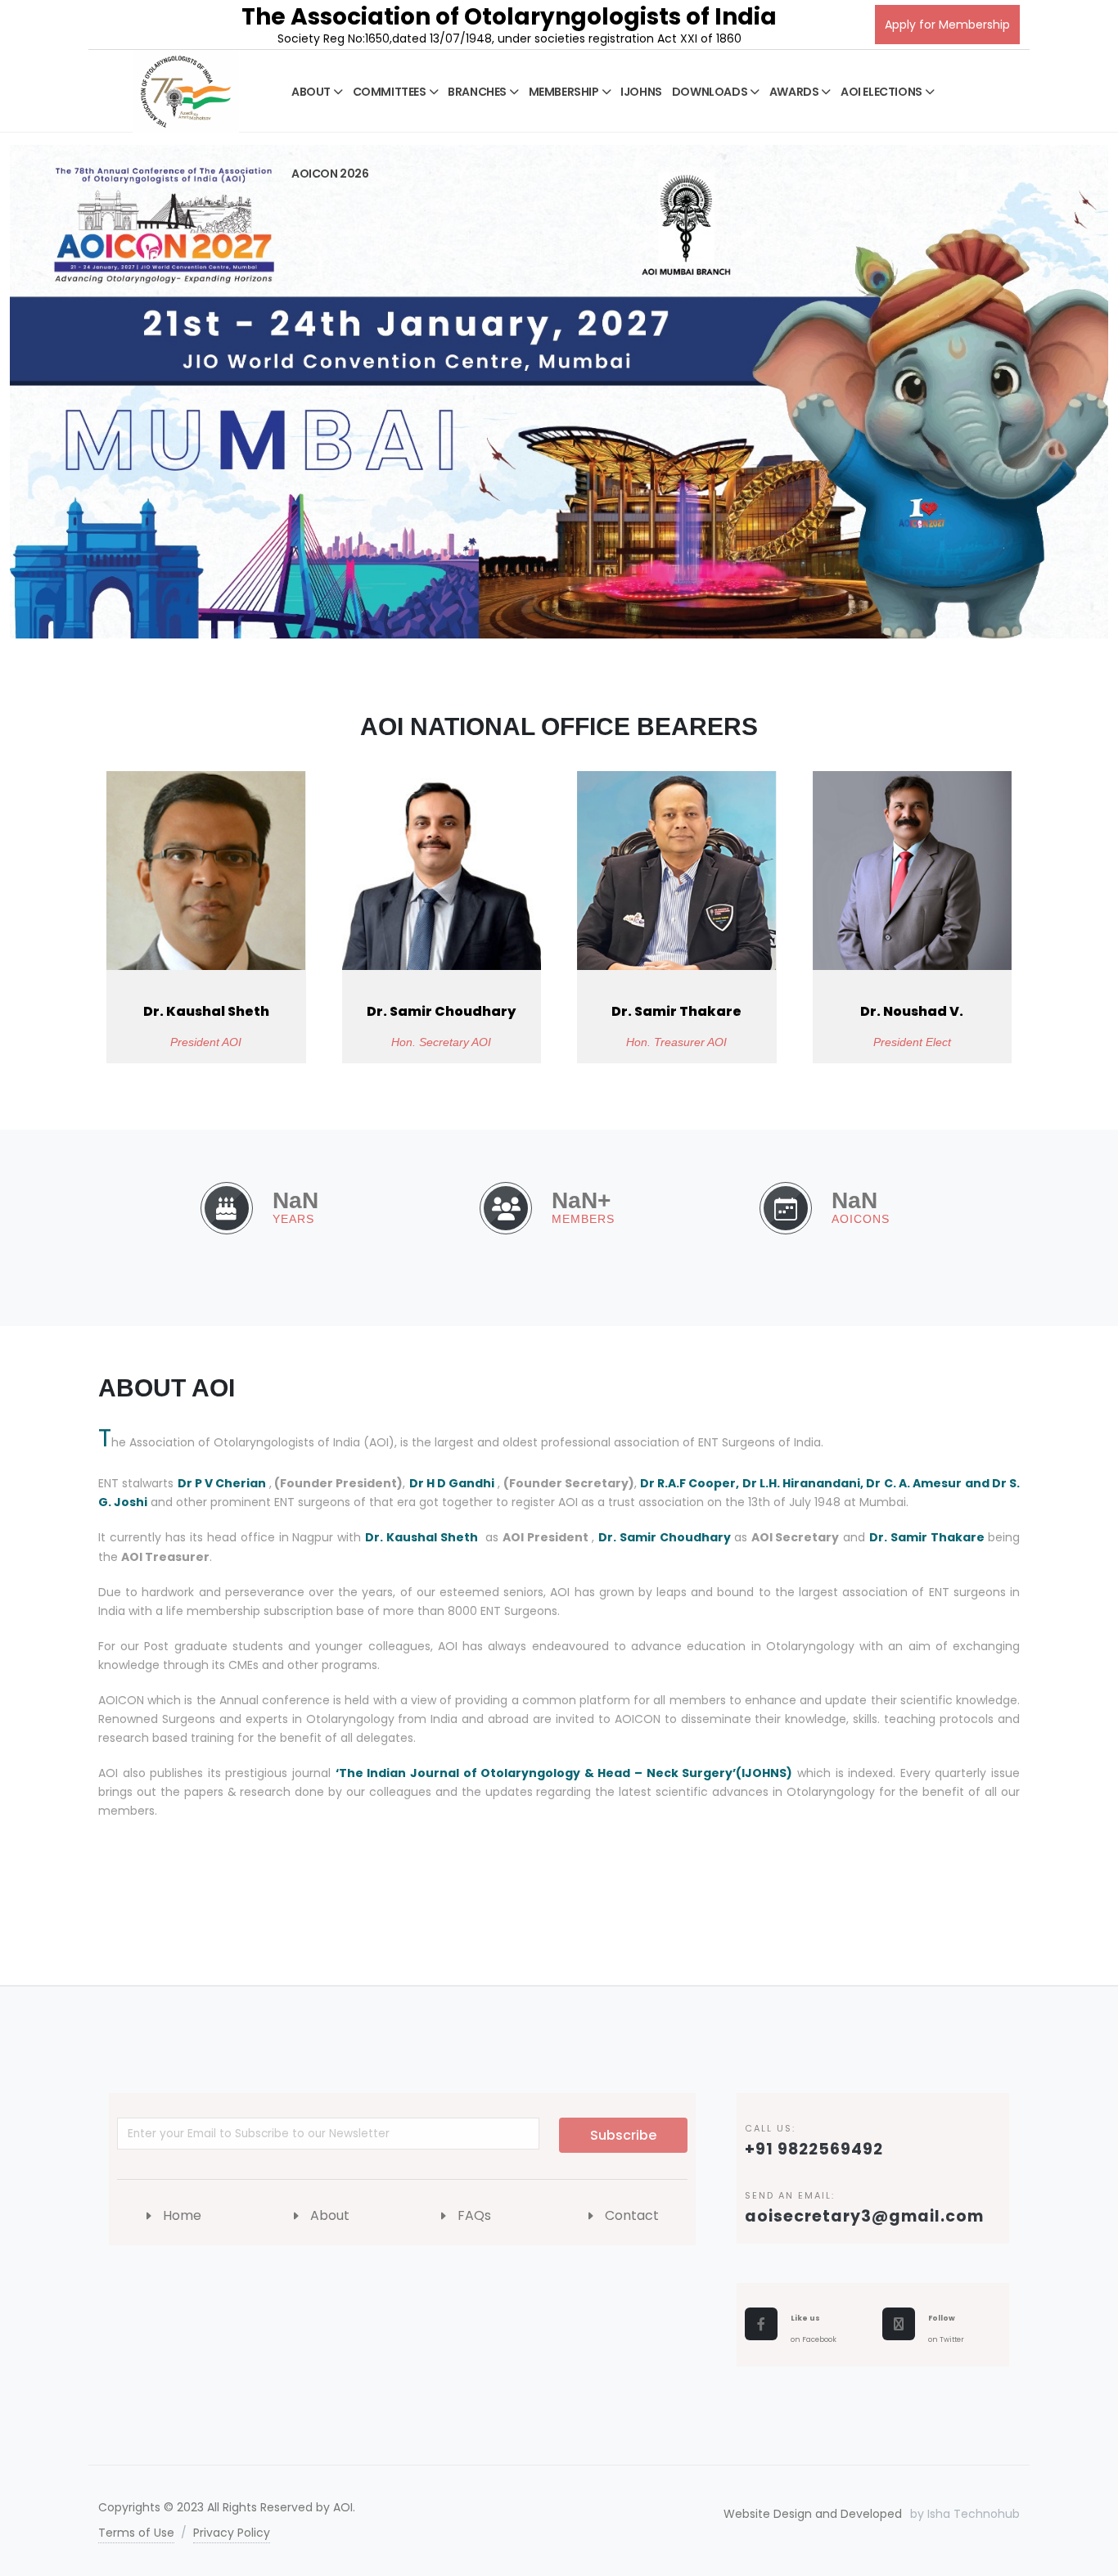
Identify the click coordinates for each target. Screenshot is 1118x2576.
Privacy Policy (232, 2533)
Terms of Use (136, 2533)
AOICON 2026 (330, 174)
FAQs (474, 2215)
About (330, 2215)
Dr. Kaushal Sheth (206, 1011)
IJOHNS (641, 92)
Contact (632, 2215)
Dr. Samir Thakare (676, 1011)
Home (182, 2215)
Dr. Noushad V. (912, 1011)
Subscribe (623, 2135)
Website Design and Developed (813, 2514)
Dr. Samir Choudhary (441, 1011)
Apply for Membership (947, 25)
